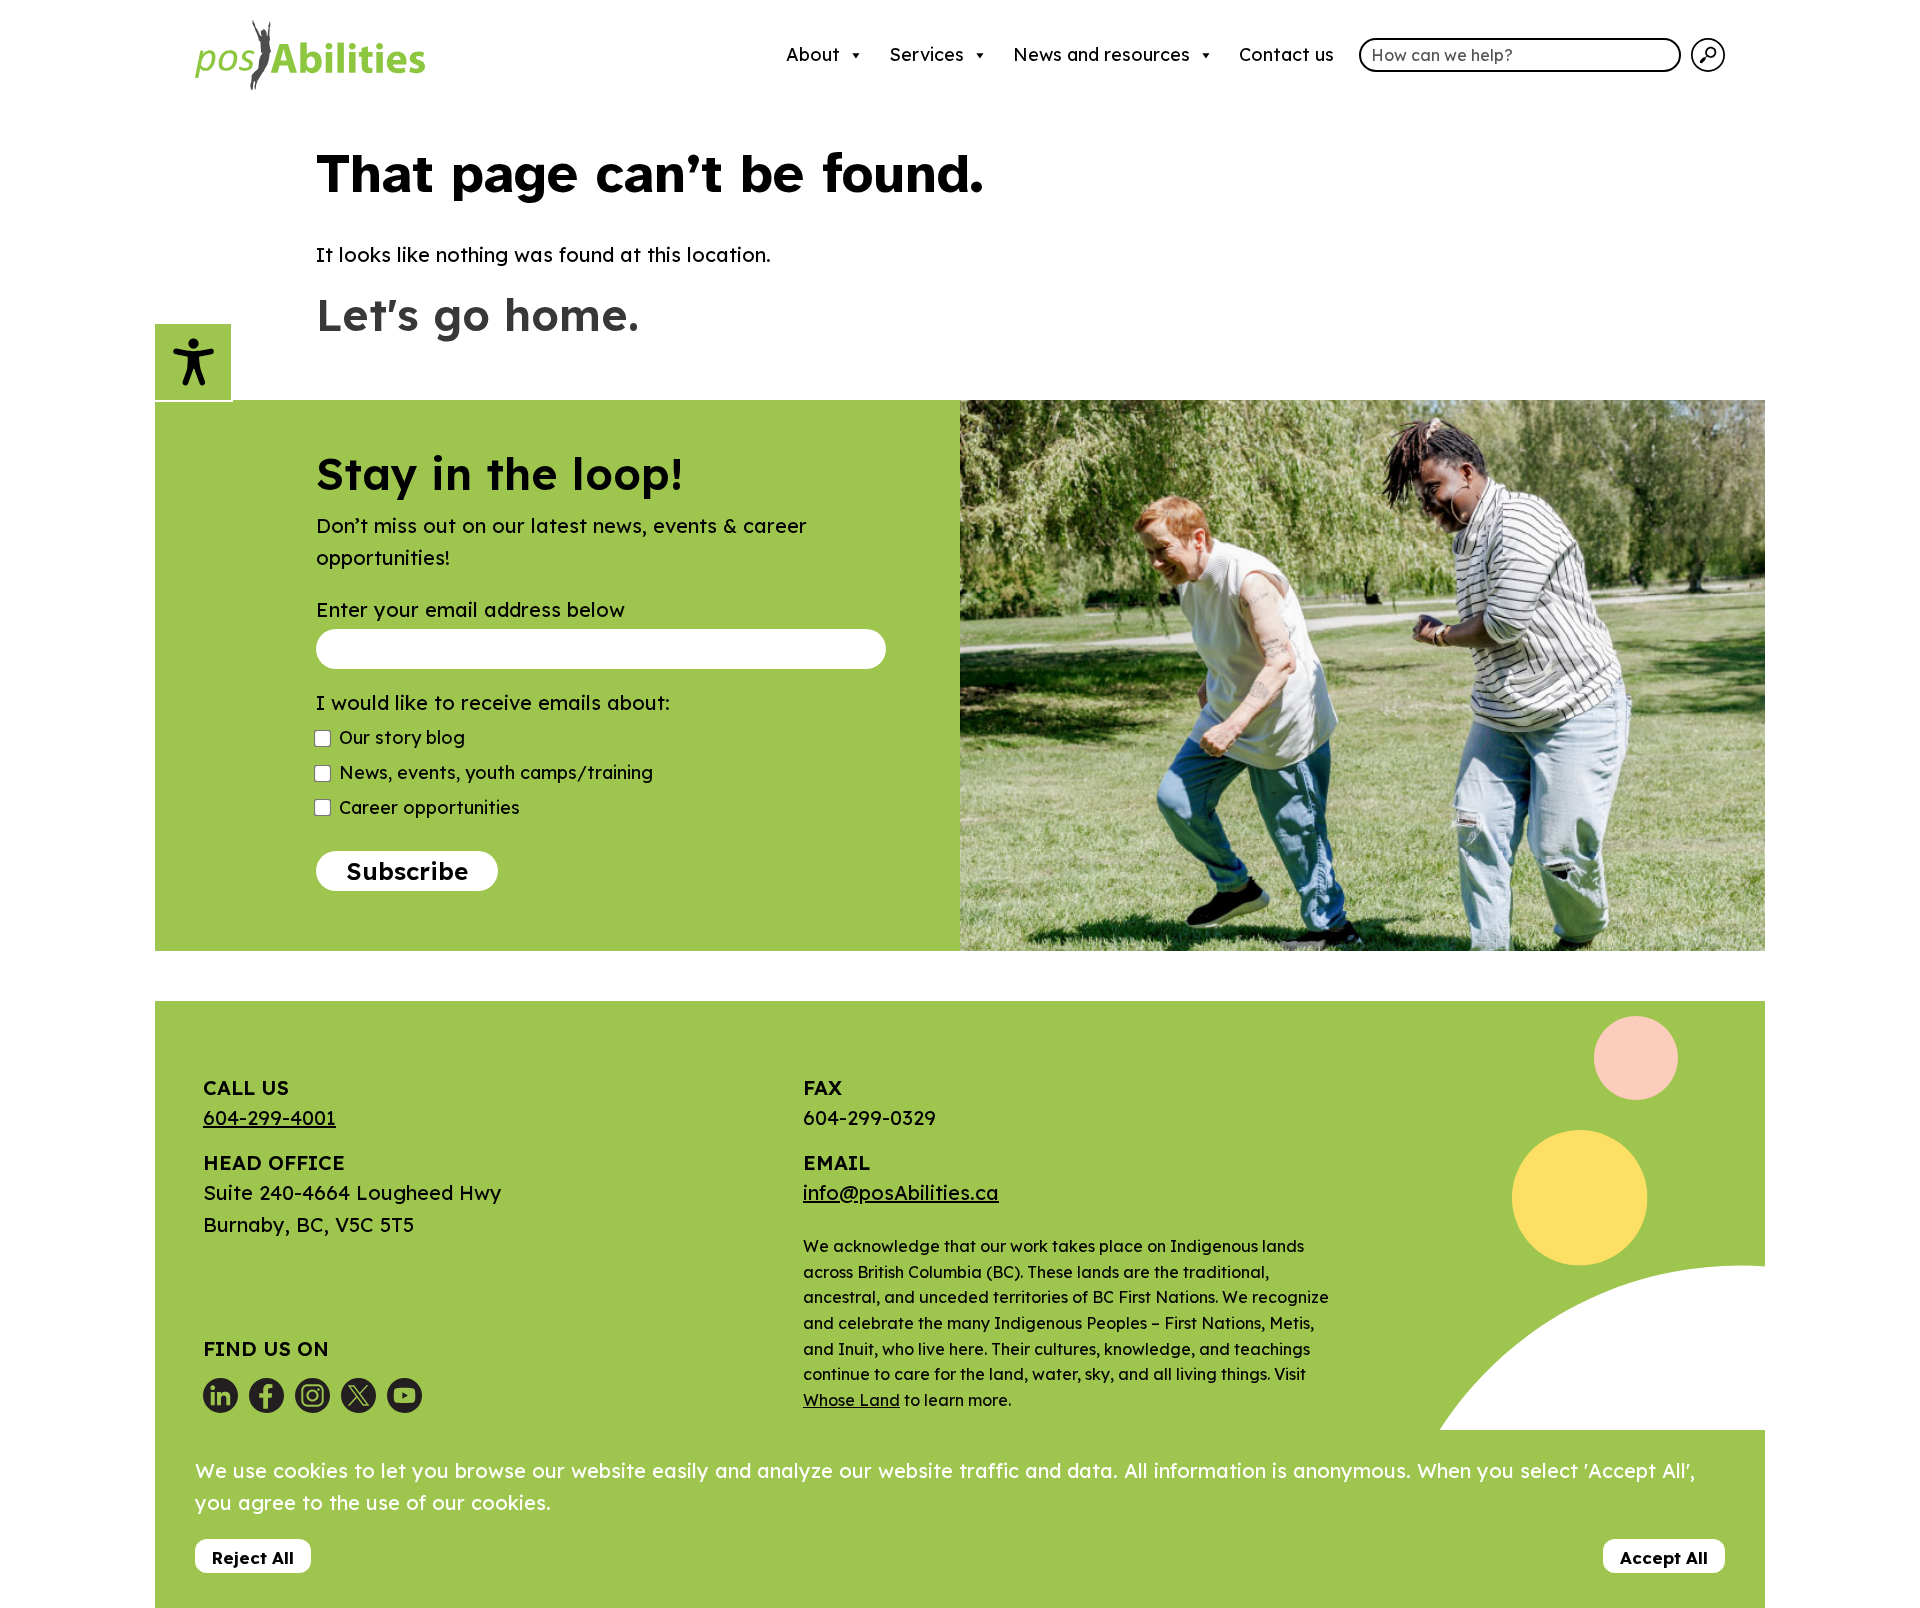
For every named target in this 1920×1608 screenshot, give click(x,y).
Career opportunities (429, 807)
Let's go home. (477, 314)
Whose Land (851, 1400)
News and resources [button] (1101, 54)
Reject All (253, 1557)
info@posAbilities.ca (901, 1192)
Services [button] (926, 54)
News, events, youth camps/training (496, 772)
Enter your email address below (470, 609)
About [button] (813, 54)
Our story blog (402, 737)
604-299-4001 (269, 1117)
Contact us (1286, 54)
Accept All (1664, 1557)
